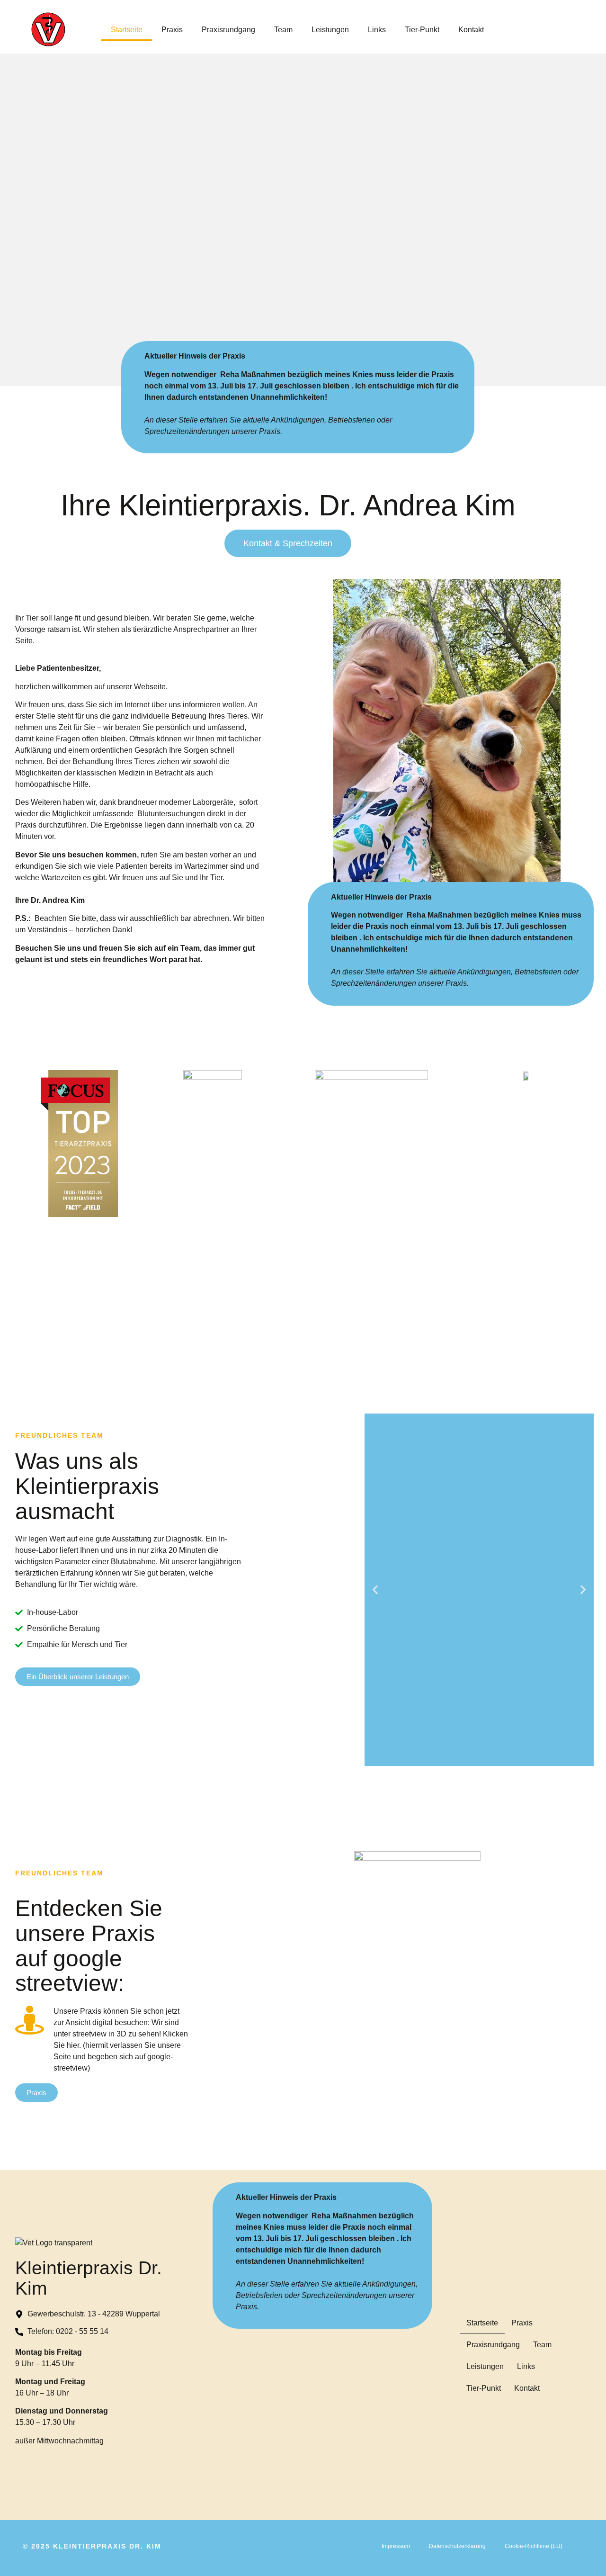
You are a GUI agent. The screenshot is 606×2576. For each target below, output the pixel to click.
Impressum (396, 2546)
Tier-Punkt (422, 30)
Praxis (172, 30)
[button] (375, 1590)
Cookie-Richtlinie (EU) (534, 2546)
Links (377, 30)
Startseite (127, 30)
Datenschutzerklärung (457, 2546)
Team (283, 30)
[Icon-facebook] (581, 2297)
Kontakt (471, 30)
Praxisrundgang (228, 30)
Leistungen (330, 30)
